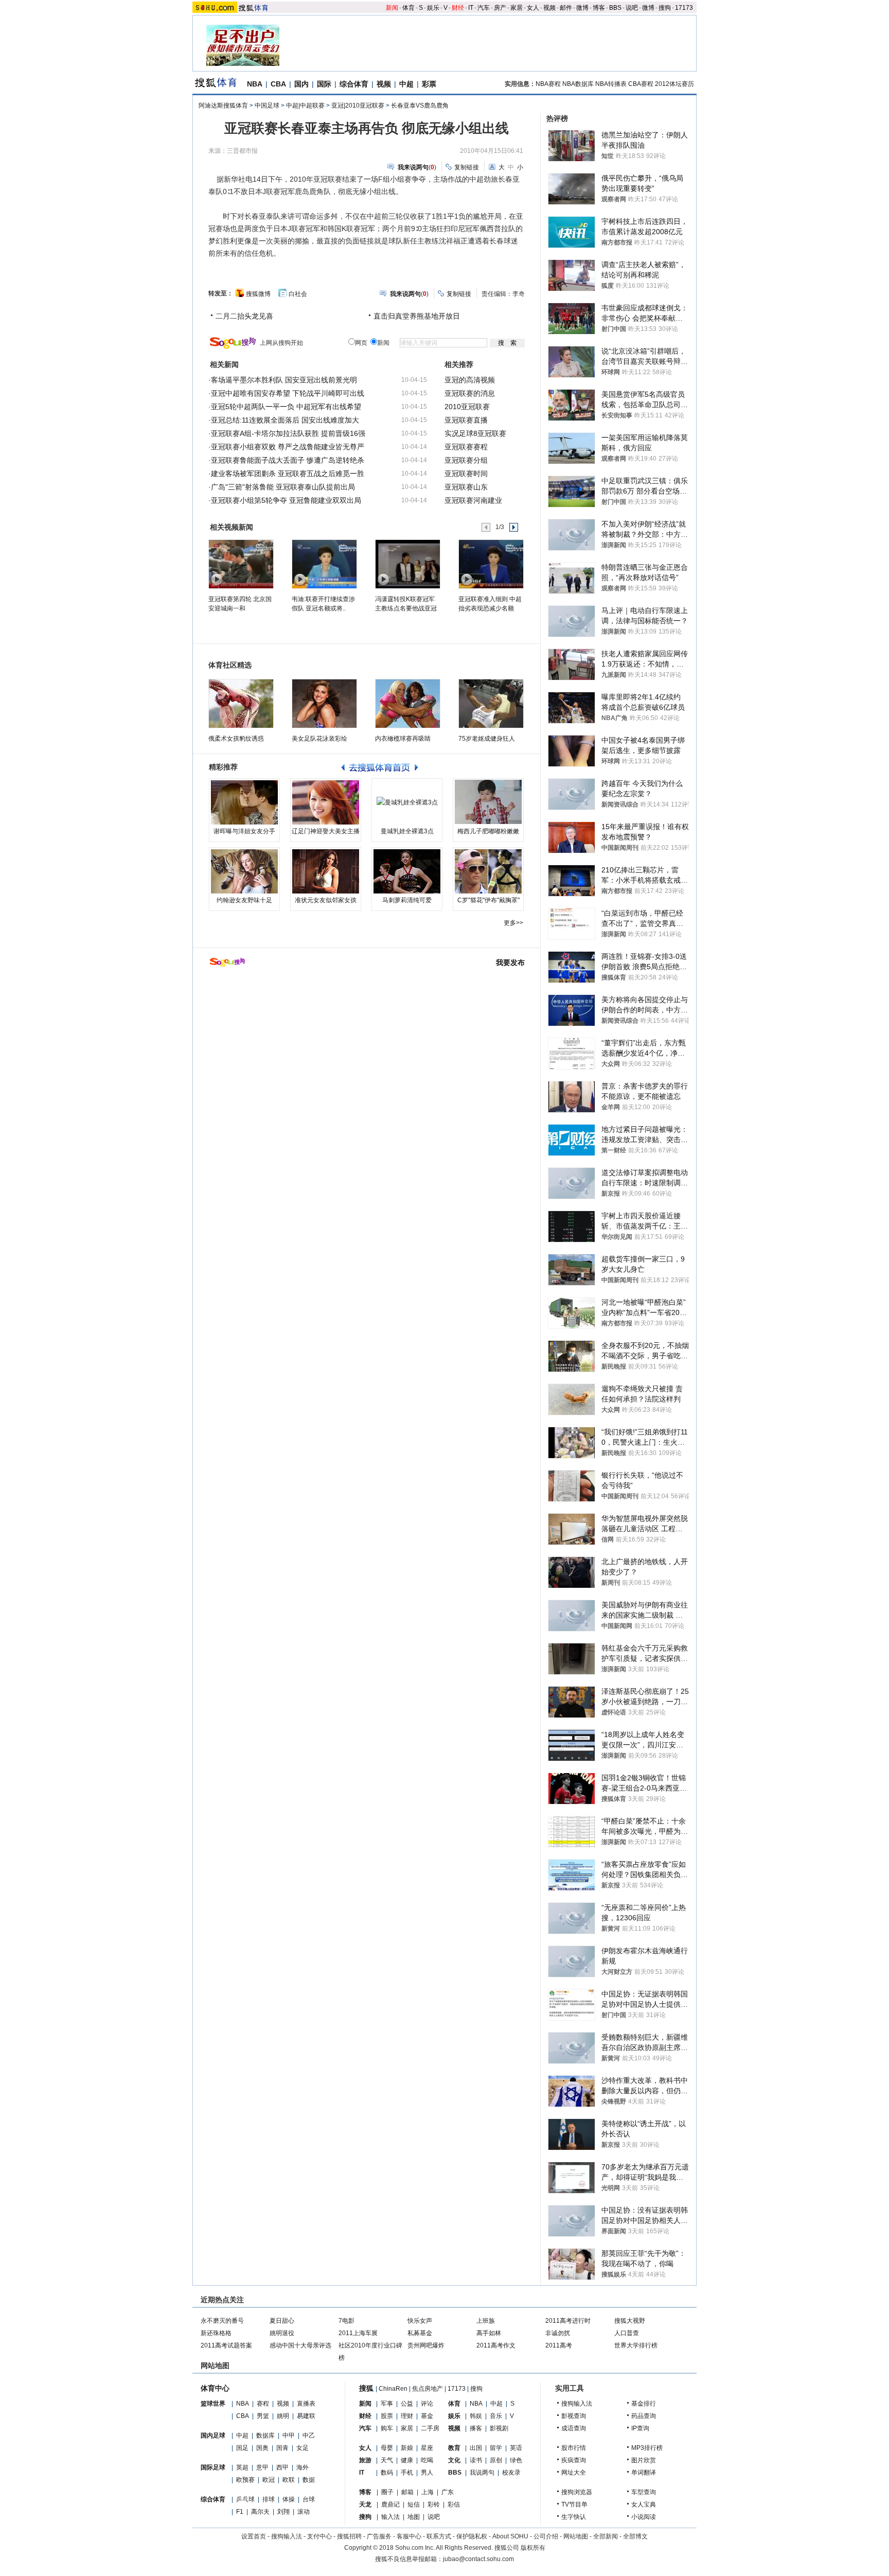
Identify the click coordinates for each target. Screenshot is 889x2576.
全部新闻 (606, 2536)
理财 (407, 2416)
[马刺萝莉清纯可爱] (407, 871)
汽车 (484, 8)
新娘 (407, 2448)
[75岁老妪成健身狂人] (491, 704)
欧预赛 (245, 2480)
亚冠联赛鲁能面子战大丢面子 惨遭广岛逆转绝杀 (288, 460)
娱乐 (433, 8)
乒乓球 (245, 2499)
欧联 (289, 2480)
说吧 (632, 8)
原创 (496, 2460)
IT (471, 8)
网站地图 (576, 2536)
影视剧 (499, 2428)
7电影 (346, 2321)
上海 (428, 2492)
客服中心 (409, 2536)
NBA (255, 84)
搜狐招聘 (349, 2536)
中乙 (309, 2435)
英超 (242, 2467)
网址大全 (574, 2473)
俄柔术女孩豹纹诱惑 (236, 739)
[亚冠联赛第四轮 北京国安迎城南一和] (241, 564)
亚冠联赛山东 (466, 487)
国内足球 (213, 2435)
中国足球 (267, 106)
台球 (309, 2499)
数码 (387, 2473)
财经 (458, 8)
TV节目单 (574, 2504)
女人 (533, 8)
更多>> (513, 923)
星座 (427, 2448)
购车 (387, 2428)
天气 (387, 2460)
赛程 (263, 2404)
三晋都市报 (242, 151)
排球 (269, 2499)
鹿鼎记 (390, 2504)
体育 (408, 8)
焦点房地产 (428, 2389)
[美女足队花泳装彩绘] (324, 704)
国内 (301, 84)
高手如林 (489, 2333)
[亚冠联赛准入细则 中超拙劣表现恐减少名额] (491, 564)
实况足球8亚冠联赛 (475, 433)
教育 (454, 2448)
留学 (496, 2448)
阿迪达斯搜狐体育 (223, 106)
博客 (599, 8)
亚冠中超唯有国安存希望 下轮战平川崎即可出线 (288, 393)
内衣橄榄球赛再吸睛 (403, 739)
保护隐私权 (472, 2536)
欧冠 (269, 2480)
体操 (289, 2499)
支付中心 (319, 2536)
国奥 (262, 2448)
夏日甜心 (282, 2321)
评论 (427, 2404)
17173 (684, 8)
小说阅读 (644, 2517)
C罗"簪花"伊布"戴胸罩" (488, 900)
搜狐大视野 (630, 2321)
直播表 (306, 2404)
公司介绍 (546, 2536)
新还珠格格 (216, 2333)
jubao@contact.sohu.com (478, 2559)
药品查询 (644, 2416)
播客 (476, 2428)
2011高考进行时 (568, 2321)
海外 (303, 2467)
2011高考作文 (496, 2345)
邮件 (566, 8)
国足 (242, 2448)
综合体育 (354, 84)
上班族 (486, 2321)
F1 (240, 2512)
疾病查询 (574, 2460)
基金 (427, 2416)
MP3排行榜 (647, 2448)
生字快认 (574, 2517)
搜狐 (366, 2388)
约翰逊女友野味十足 (244, 900)
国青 (282, 2448)
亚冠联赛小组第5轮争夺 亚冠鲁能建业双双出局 (286, 500)
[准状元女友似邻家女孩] (326, 871)
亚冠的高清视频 (470, 380)
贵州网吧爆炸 (426, 2345)
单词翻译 (644, 2473)
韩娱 (476, 2416)
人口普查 (627, 2333)
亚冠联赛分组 (466, 460)
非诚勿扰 (558, 2333)
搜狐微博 (258, 294)
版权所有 (533, 2548)
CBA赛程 (641, 84)
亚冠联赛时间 (466, 474)
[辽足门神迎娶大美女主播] (326, 802)
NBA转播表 (611, 84)
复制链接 (467, 167)
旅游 (365, 2460)
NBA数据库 (578, 84)
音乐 (496, 2416)
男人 (427, 2473)
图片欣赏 (644, 2460)
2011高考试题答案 (226, 2345)
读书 (476, 2460)
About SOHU (510, 2536)
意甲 (262, 2467)
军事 (387, 2404)
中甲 (289, 2435)
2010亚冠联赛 (467, 407)
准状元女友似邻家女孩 (326, 900)
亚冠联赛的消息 (470, 393)
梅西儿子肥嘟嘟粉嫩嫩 (488, 831)
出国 (476, 2448)
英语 (516, 2448)
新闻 (392, 8)
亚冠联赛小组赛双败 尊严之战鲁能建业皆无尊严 (288, 447)
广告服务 (379, 2536)
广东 (448, 2492)
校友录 (511, 2473)
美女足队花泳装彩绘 (319, 739)
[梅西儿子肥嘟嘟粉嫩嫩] (488, 802)
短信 (414, 2504)
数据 (309, 2480)
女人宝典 (644, 2504)
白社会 (298, 294)
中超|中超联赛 (305, 106)
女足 (303, 2448)
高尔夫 (260, 2512)
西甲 (282, 2467)
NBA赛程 (548, 84)
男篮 (263, 2416)
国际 (324, 84)
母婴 (387, 2448)
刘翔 (283, 2512)
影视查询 (574, 2416)
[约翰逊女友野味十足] (244, 871)
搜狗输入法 (577, 2404)
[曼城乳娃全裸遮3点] (407, 802)
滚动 (304, 2512)
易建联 (306, 2416)
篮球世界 (213, 2404)
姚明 (283, 2416)
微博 (582, 8)
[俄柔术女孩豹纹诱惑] (241, 704)
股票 (387, 2416)
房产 (500, 8)
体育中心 (215, 2388)
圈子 (387, 2492)
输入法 (390, 2517)
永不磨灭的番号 (222, 2321)
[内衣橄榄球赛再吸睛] (408, 704)
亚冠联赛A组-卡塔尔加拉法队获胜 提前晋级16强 (288, 433)
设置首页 (254, 2536)
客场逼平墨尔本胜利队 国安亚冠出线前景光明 (284, 380)
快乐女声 (420, 2321)
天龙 (365, 2504)
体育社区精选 (230, 665)
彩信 (454, 2504)
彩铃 (434, 2504)
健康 (407, 2460)
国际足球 (213, 2467)
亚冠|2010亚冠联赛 (358, 106)
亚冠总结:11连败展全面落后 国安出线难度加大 (285, 420)
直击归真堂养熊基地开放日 (417, 316)
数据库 (265, 2435)
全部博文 (635, 2536)
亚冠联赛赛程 (466, 447)
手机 (407, 2473)
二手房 (430, 2428)
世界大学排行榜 (636, 2345)
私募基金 (420, 2333)
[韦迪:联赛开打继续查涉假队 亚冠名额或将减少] (324, 564)
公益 (407, 2404)
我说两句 (482, 2473)
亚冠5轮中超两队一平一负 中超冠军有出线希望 (286, 407)
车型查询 (644, 2492)
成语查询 (574, 2428)
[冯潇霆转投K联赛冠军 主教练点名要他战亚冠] (407, 564)
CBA (278, 84)
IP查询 (640, 2428)
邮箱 (407, 2492)
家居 (517, 8)
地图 (414, 2517)
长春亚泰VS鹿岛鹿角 (420, 106)
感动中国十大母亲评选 (300, 2345)
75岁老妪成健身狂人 (487, 739)
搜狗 (665, 8)
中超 (406, 84)
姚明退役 (282, 2333)
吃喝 (427, 2460)
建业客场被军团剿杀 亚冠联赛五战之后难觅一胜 (288, 474)
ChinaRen (393, 2389)
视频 (549, 8)
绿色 (516, 2460)
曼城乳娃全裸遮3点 (407, 831)
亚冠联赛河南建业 (473, 500)
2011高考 (559, 2345)
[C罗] (488, 871)
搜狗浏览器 (577, 2492)
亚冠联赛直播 (466, 420)
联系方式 (439, 2536)
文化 (454, 2460)
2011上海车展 (358, 2333)
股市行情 (574, 2448)
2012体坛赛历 (674, 84)
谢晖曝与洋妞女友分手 (244, 831)
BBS (615, 8)
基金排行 (644, 2404)
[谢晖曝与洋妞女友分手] (244, 802)
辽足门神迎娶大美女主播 (326, 831)
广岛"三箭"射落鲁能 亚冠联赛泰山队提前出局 (283, 487)
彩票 (429, 84)
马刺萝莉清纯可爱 (407, 900)
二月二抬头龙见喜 (244, 316)
